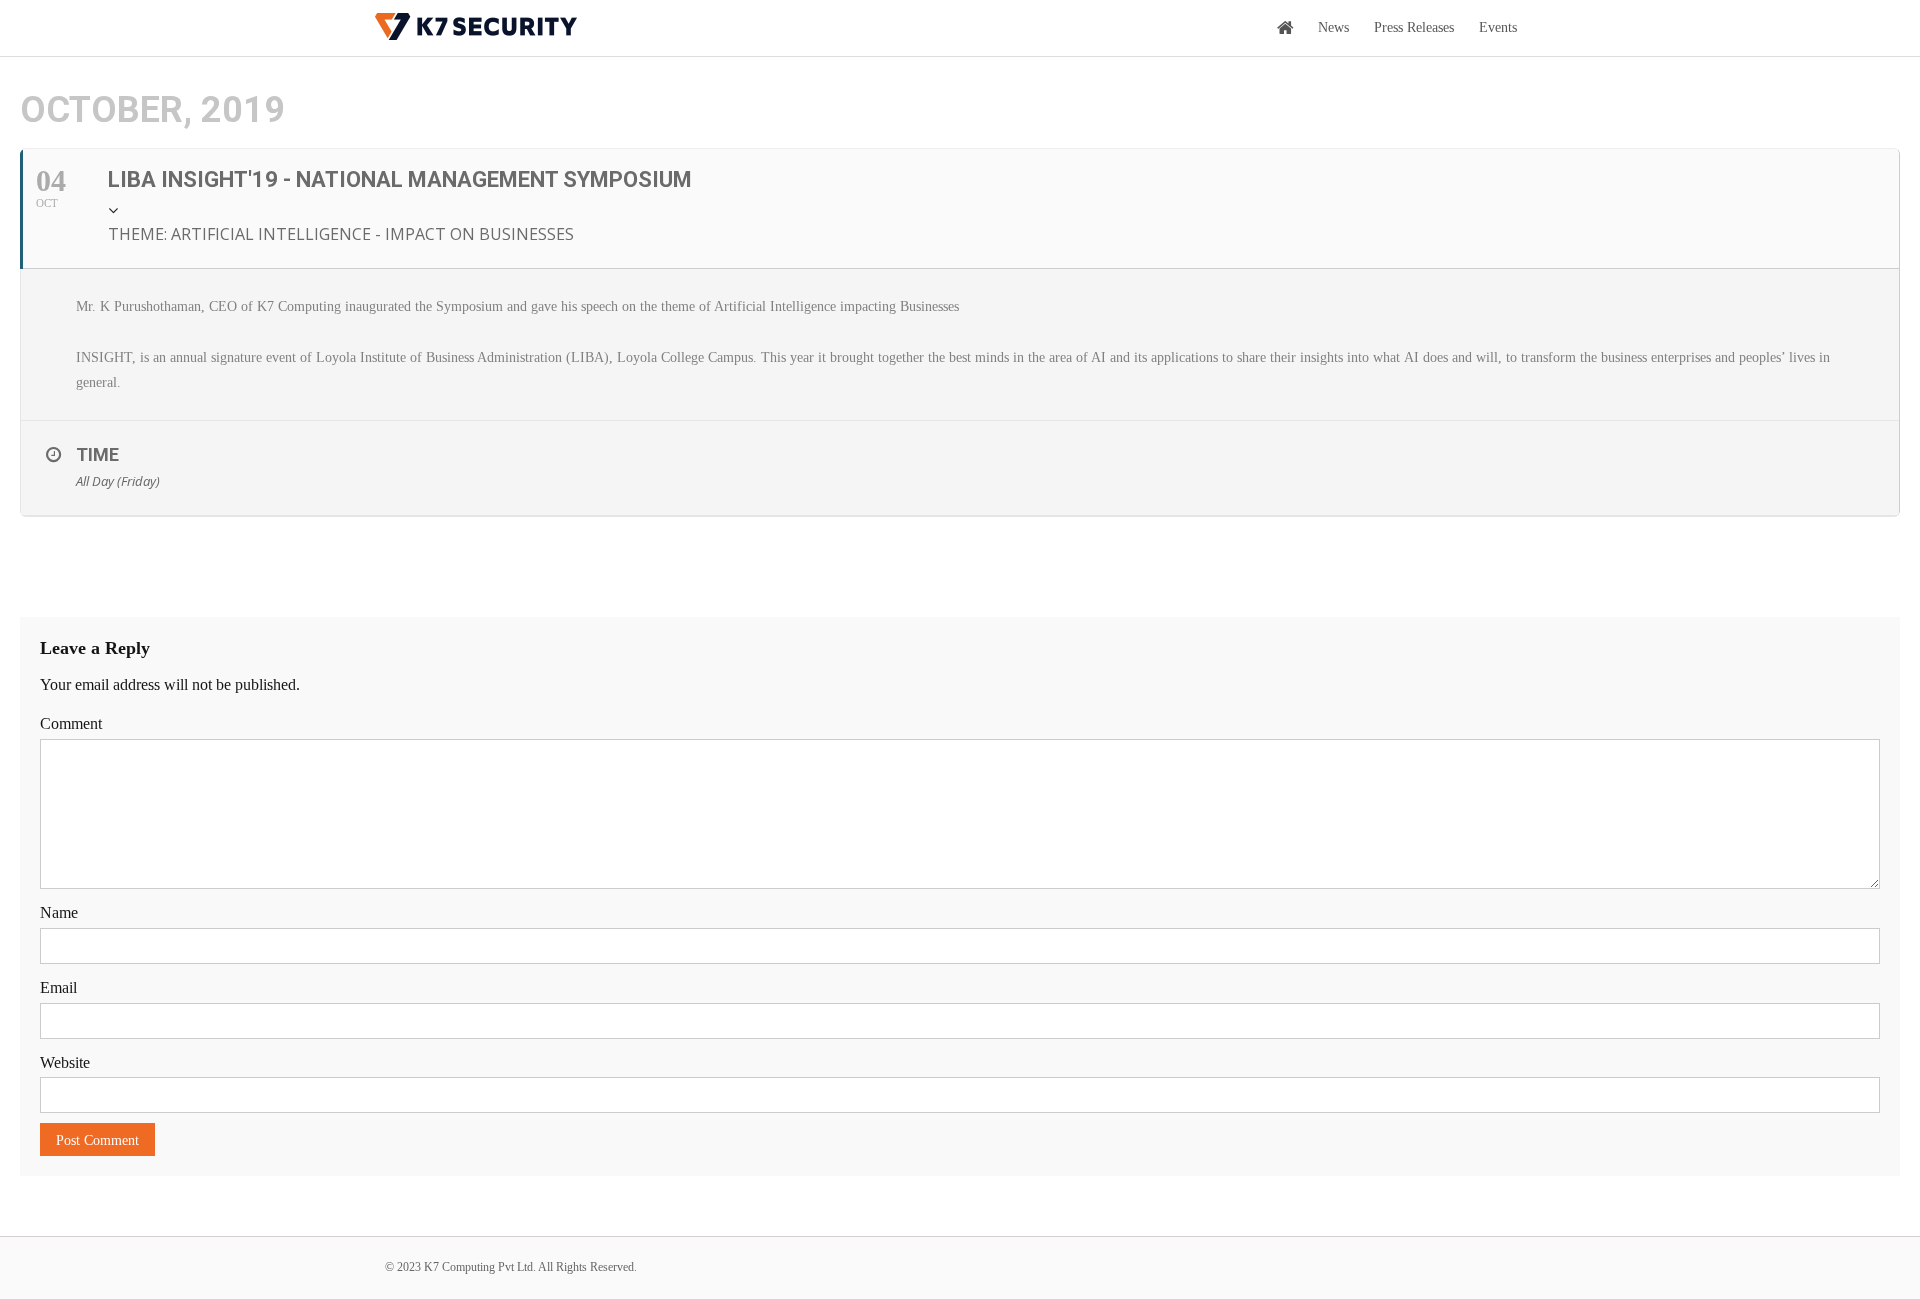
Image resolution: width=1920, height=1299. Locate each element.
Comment (71, 723)
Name (59, 912)
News (1333, 27)
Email (58, 987)
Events (1498, 27)
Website (65, 1062)
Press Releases (1414, 27)
